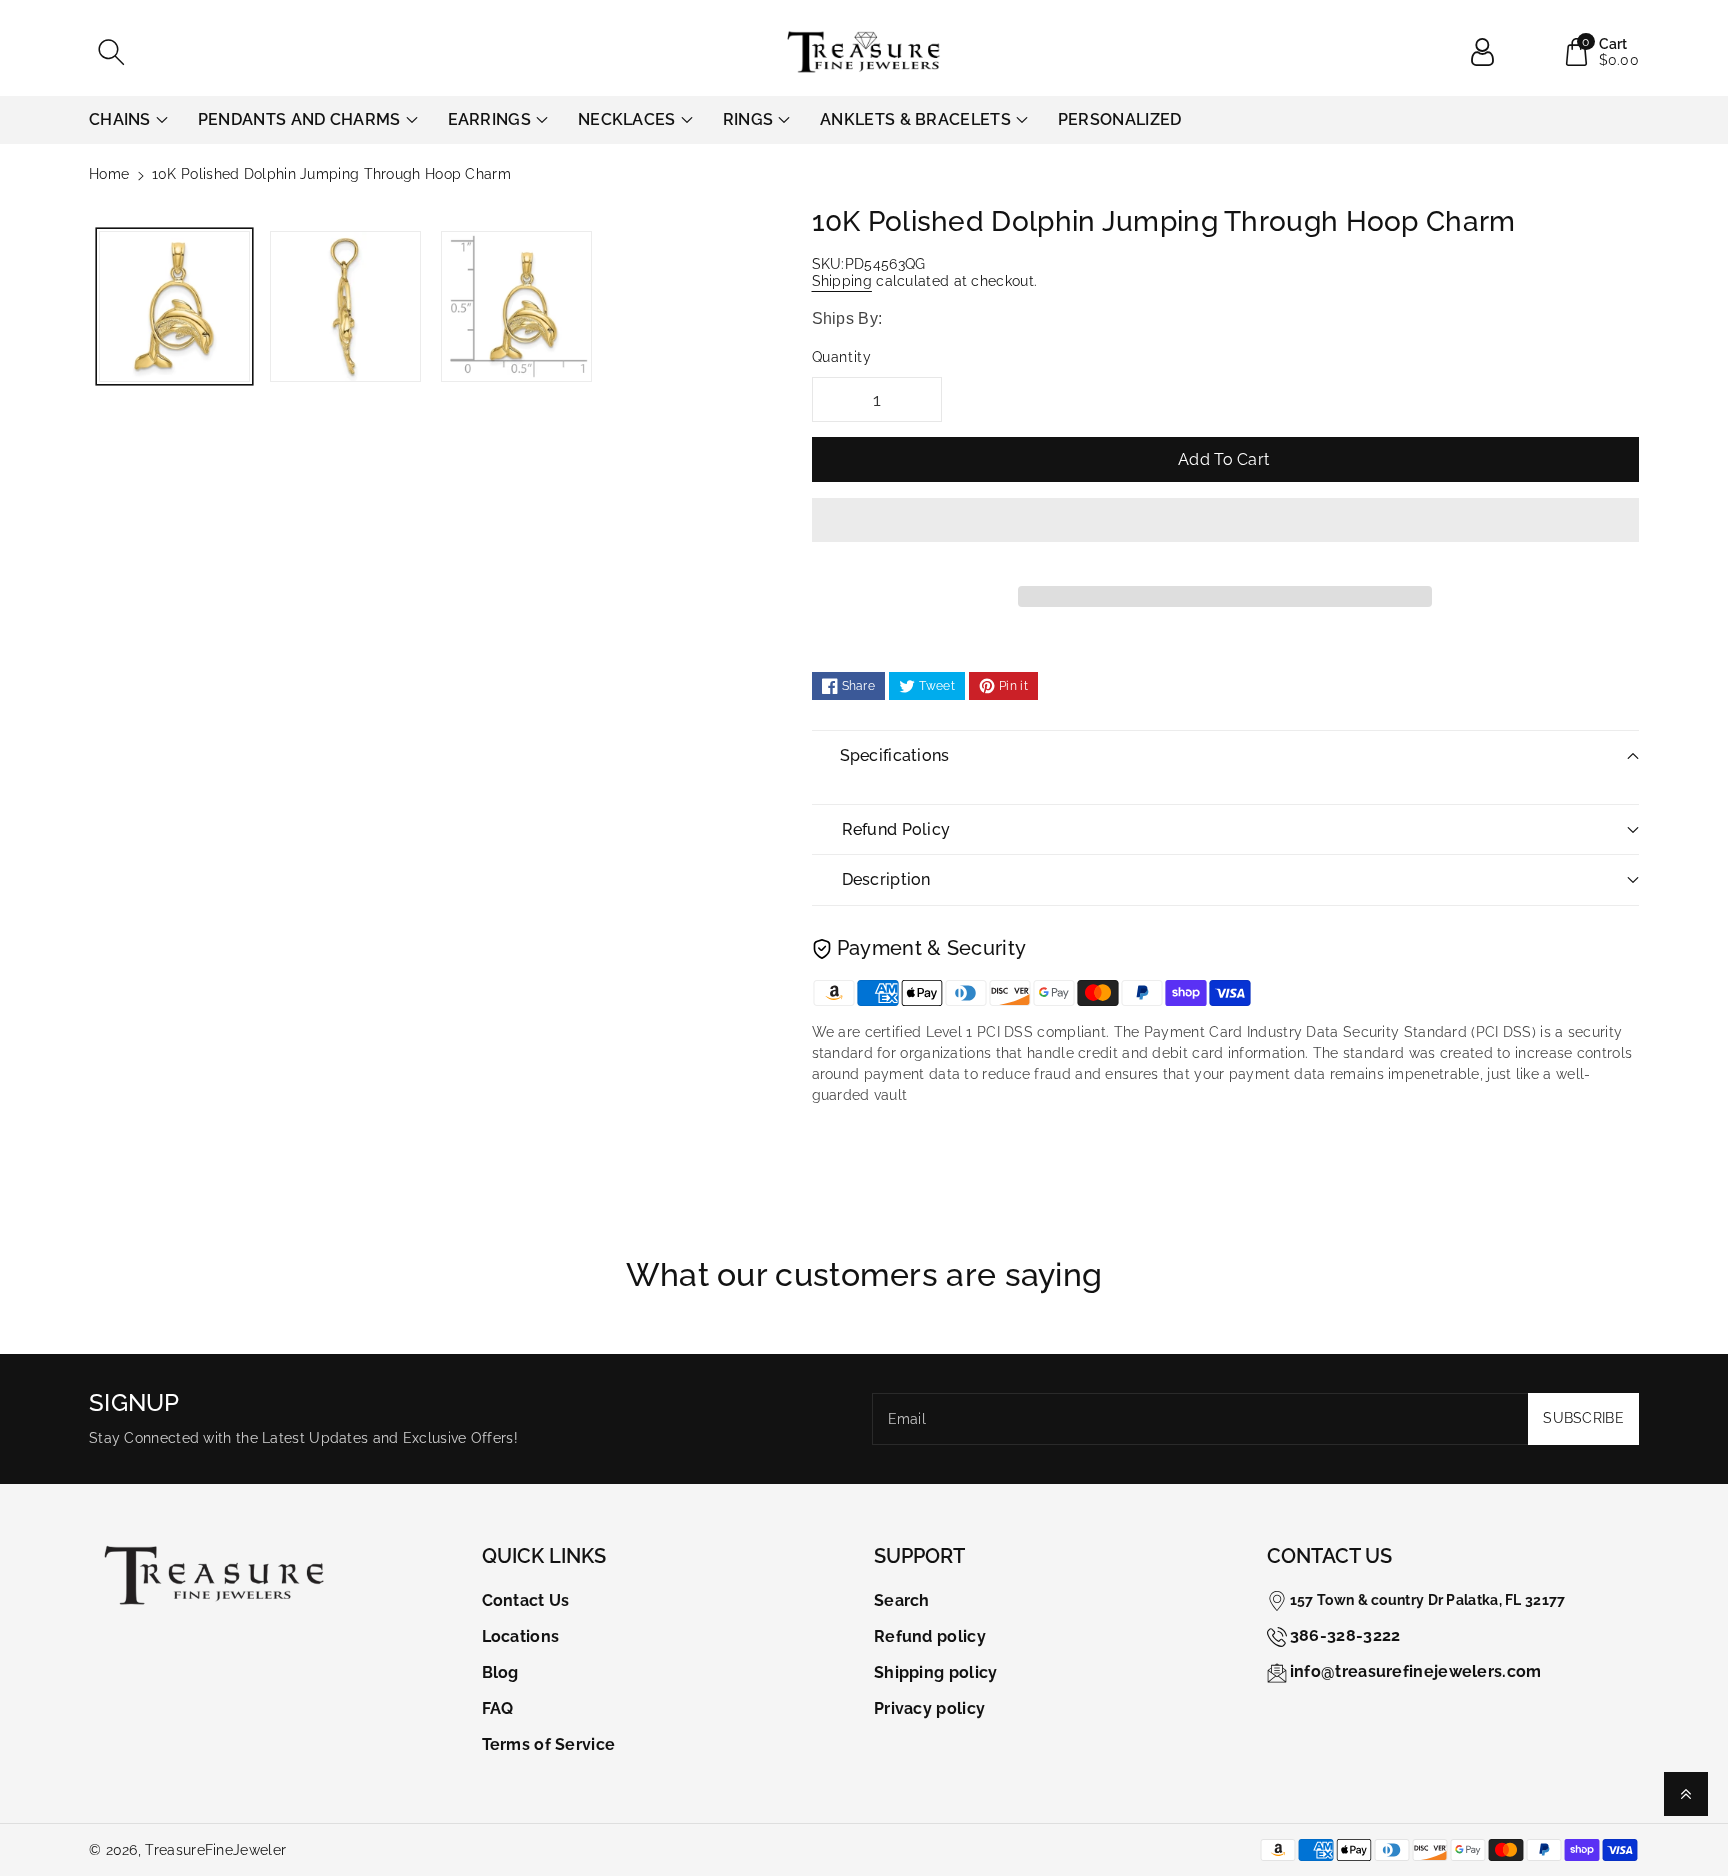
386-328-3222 (1345, 1635)
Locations (521, 1636)
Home (109, 174)
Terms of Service (549, 1744)
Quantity (842, 357)
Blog (500, 1672)
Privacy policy (929, 1708)
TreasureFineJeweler (215, 1850)
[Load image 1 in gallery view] (174, 306)
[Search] (111, 52)
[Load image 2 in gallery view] (345, 306)
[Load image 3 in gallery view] (516, 306)
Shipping (842, 281)
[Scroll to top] (1686, 1794)
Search (902, 1600)
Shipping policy (936, 1672)
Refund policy (930, 1636)
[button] (1226, 535)
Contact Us (526, 1600)
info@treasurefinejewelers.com (1416, 1671)
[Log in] (1490, 52)
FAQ (498, 1708)
